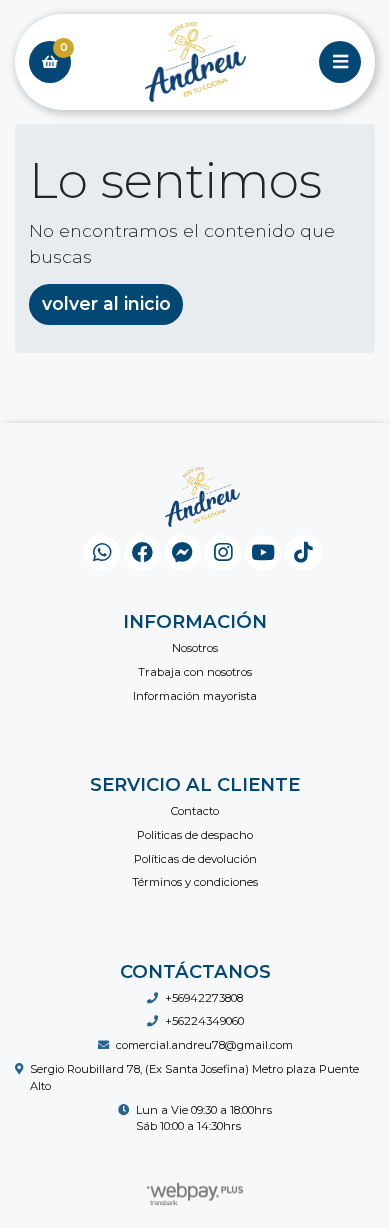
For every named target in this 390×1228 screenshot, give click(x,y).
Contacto (195, 811)
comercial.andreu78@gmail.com (204, 1045)
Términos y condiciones (195, 882)
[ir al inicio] (202, 497)
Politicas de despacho (195, 835)
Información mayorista (195, 696)
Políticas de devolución (195, 859)
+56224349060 (204, 1021)
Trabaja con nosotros (195, 672)
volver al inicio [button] (106, 303)
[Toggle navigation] (340, 62)
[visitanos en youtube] (263, 553)
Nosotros (195, 648)
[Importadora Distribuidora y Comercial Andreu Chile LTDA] (195, 62)
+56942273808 (204, 998)
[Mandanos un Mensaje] (182, 553)
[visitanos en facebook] (142, 553)
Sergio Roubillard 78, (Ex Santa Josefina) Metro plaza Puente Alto (194, 1077)
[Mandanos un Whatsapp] (102, 553)
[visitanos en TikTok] (303, 553)
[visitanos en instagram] (222, 553)
